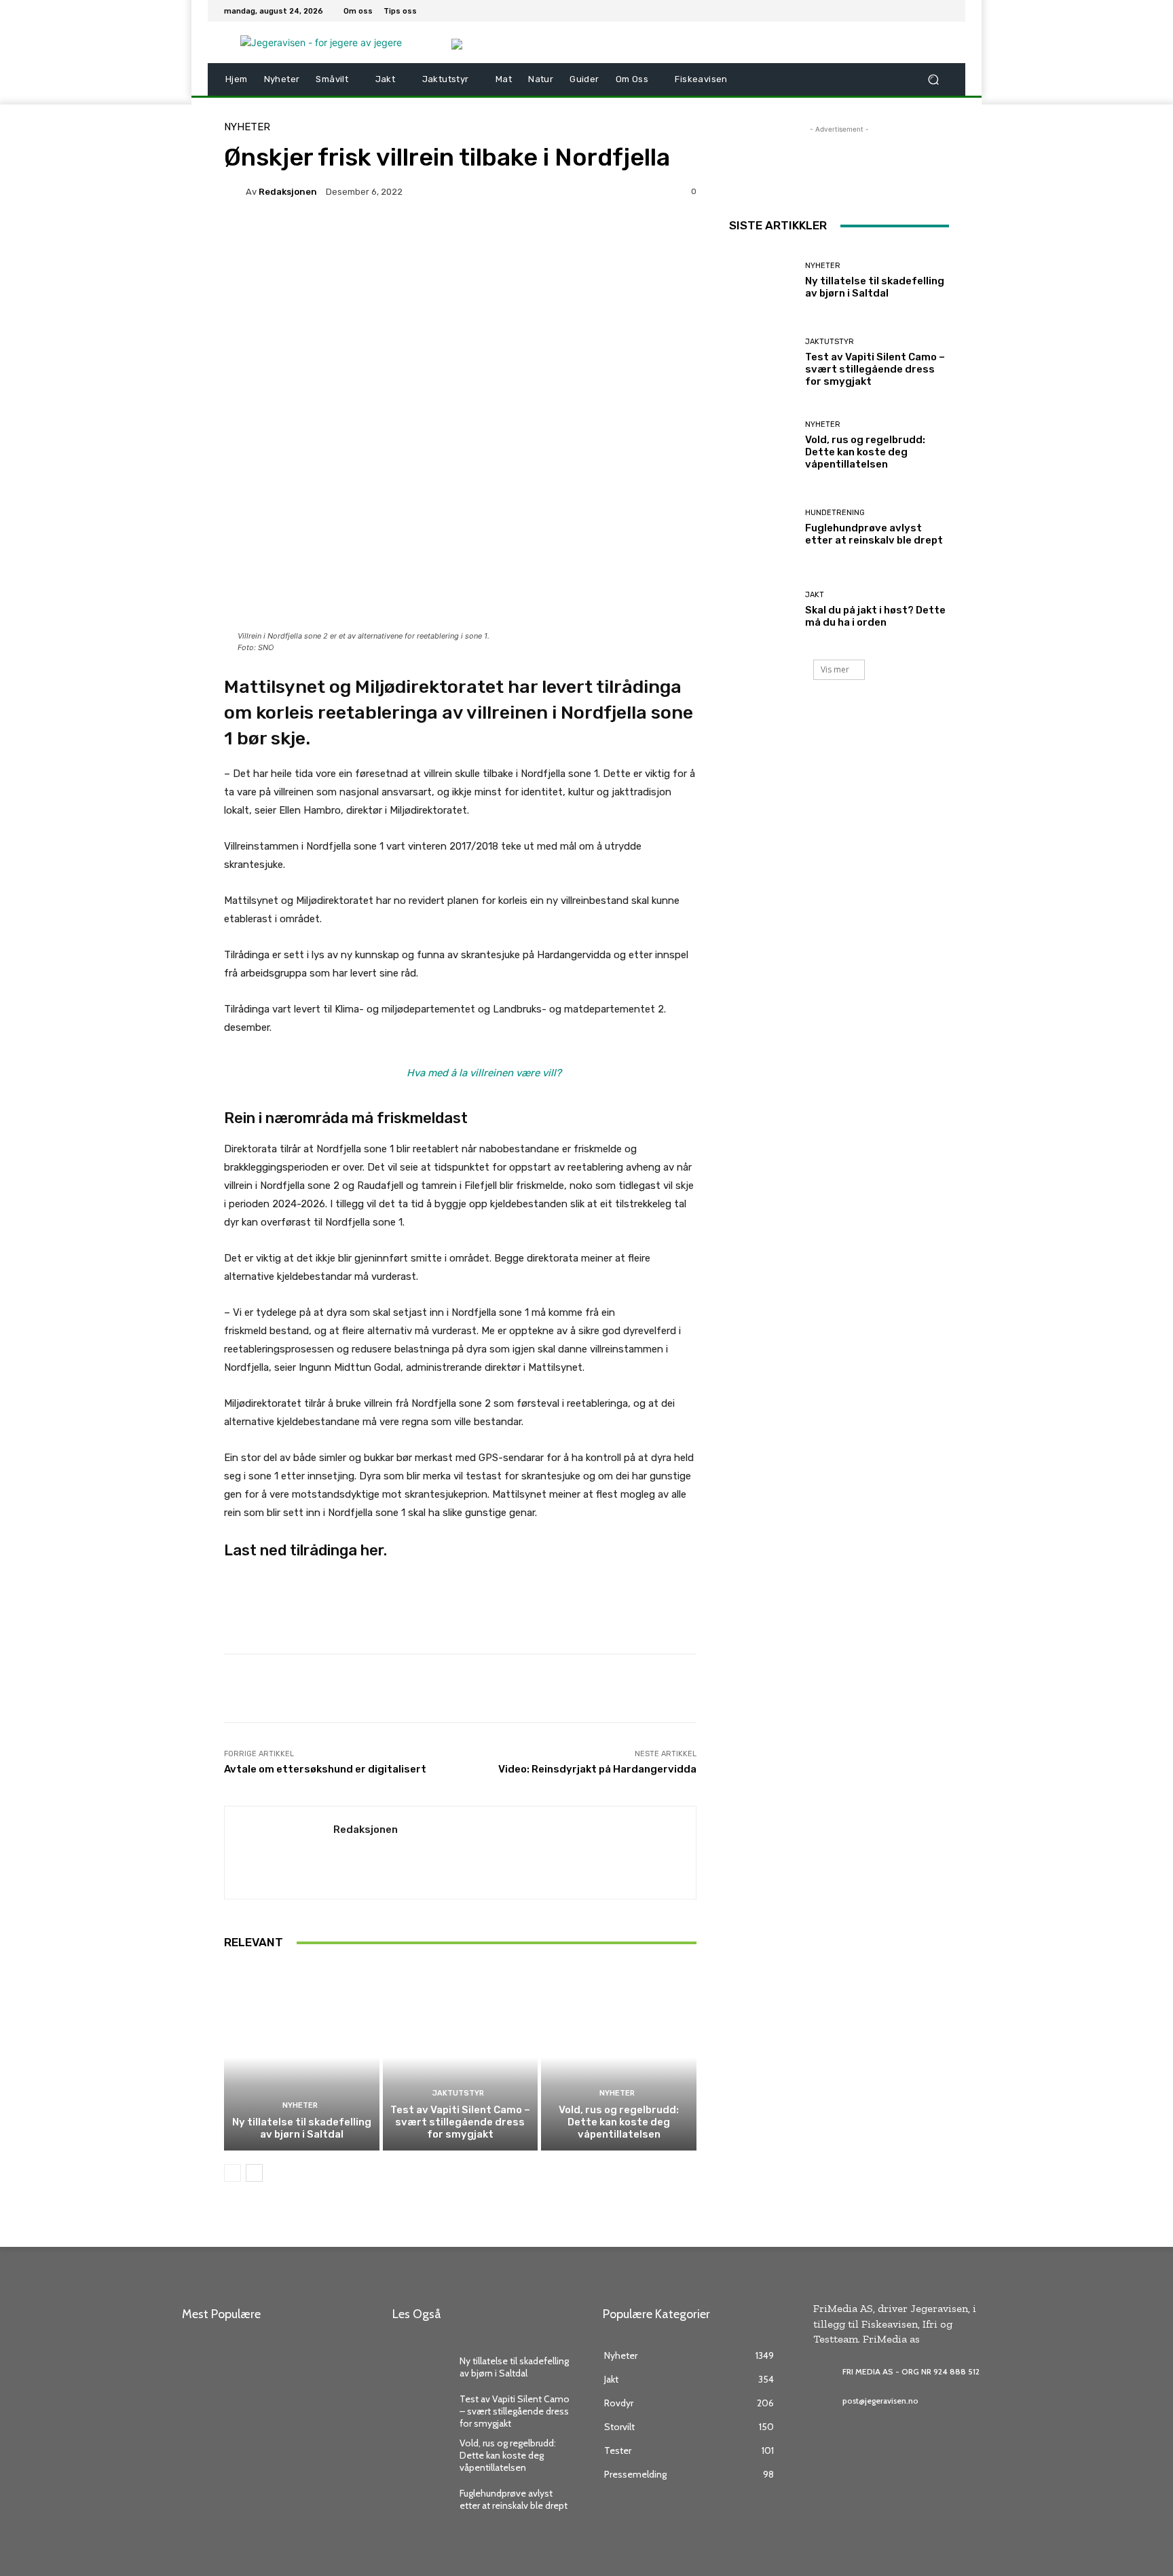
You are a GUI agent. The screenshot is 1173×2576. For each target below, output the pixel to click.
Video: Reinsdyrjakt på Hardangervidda (597, 1769)
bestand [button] (289, 1331)
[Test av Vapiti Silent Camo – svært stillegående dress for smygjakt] (461, 2058)
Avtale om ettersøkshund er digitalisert (325, 1769)
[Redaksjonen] (235, 191)
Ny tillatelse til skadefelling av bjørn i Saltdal (302, 2128)
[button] (933, 80)
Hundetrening (835, 513)
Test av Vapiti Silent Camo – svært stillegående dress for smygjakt (460, 2122)
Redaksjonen (288, 192)
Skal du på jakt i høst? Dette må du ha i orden (875, 616)
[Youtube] (941, 11)
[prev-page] (232, 2173)
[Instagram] (892, 11)
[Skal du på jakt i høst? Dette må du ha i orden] (762, 610)
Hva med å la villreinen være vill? (484, 1073)
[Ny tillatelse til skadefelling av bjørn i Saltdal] (302, 2058)
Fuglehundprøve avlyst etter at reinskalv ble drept (874, 534)
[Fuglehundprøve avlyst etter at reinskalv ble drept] (762, 528)
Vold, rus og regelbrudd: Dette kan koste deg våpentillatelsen (619, 2122)
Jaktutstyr (458, 2093)
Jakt (815, 595)
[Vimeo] (925, 11)
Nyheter (247, 127)
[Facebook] (876, 11)
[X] (908, 11)
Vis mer (835, 669)
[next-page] (254, 2173)
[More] (565, 238)
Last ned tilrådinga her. (305, 1550)
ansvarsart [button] (407, 792)
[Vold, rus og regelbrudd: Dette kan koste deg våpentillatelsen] (619, 2058)
